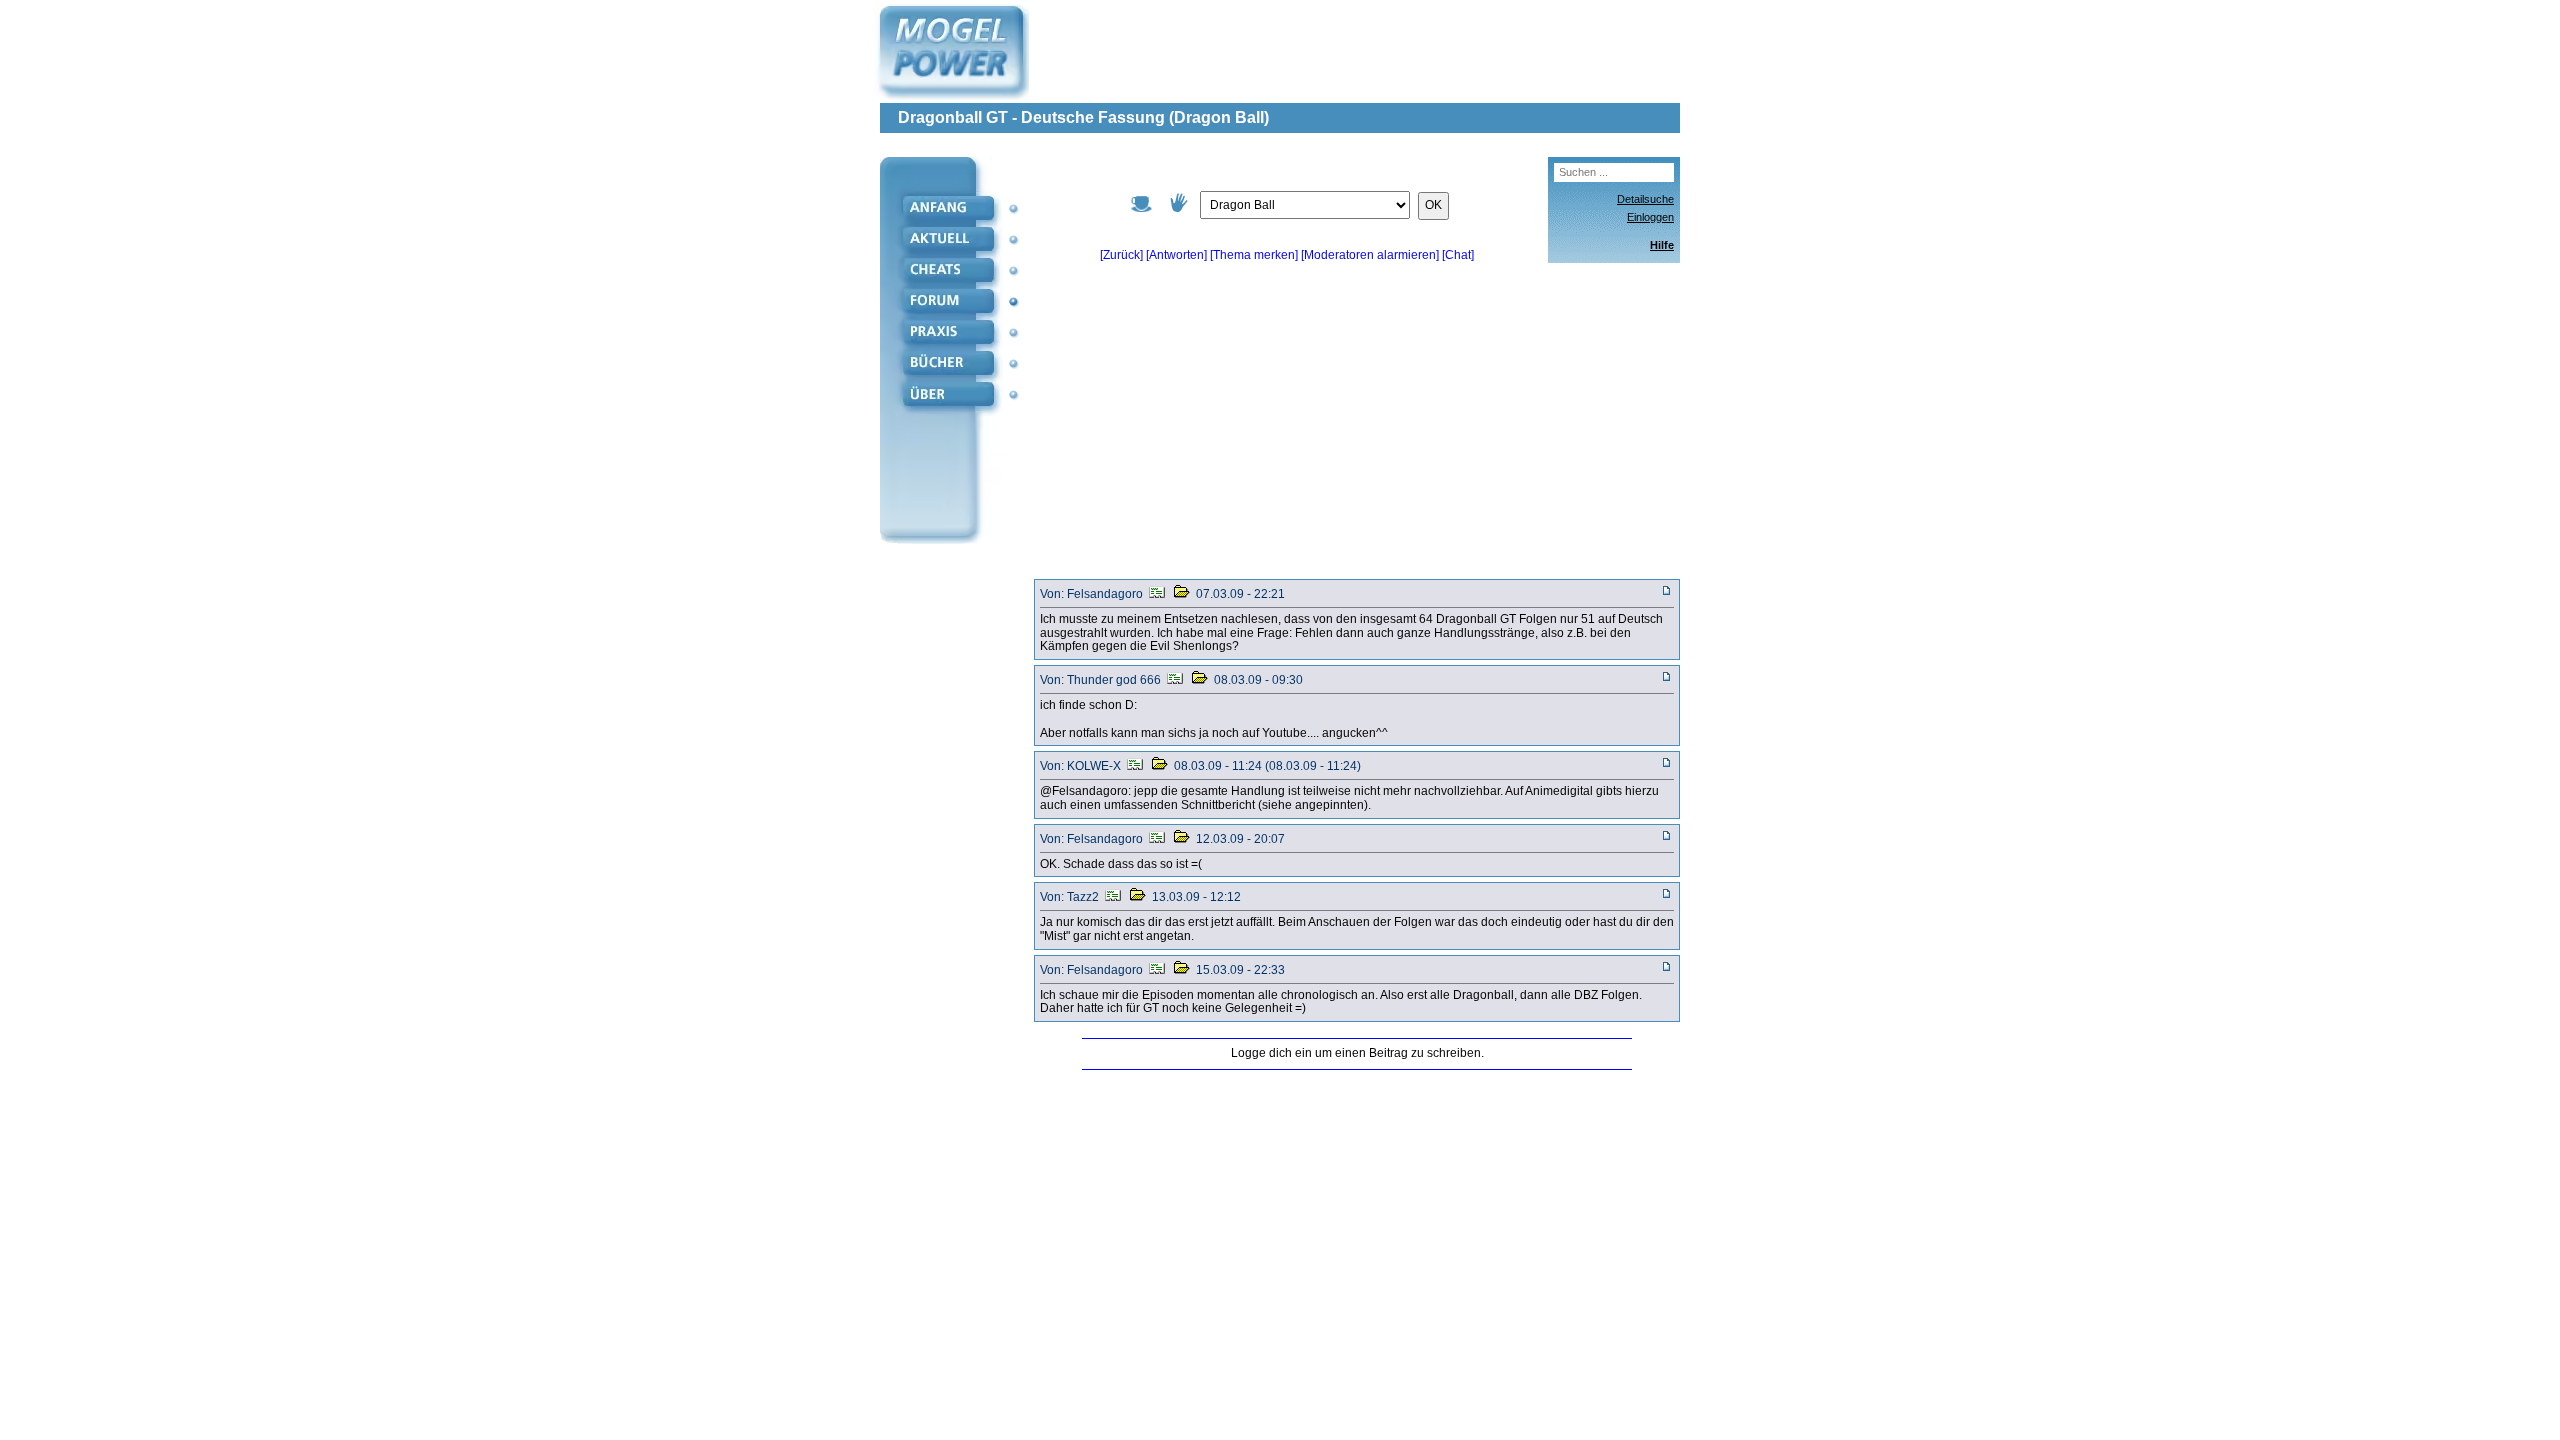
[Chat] (1458, 255)
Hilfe (1662, 245)
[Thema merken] (1254, 255)
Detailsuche (1645, 199)
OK (1433, 205)
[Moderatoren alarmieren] (1371, 255)
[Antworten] (1176, 255)
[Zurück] (1121, 255)
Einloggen (1650, 217)
